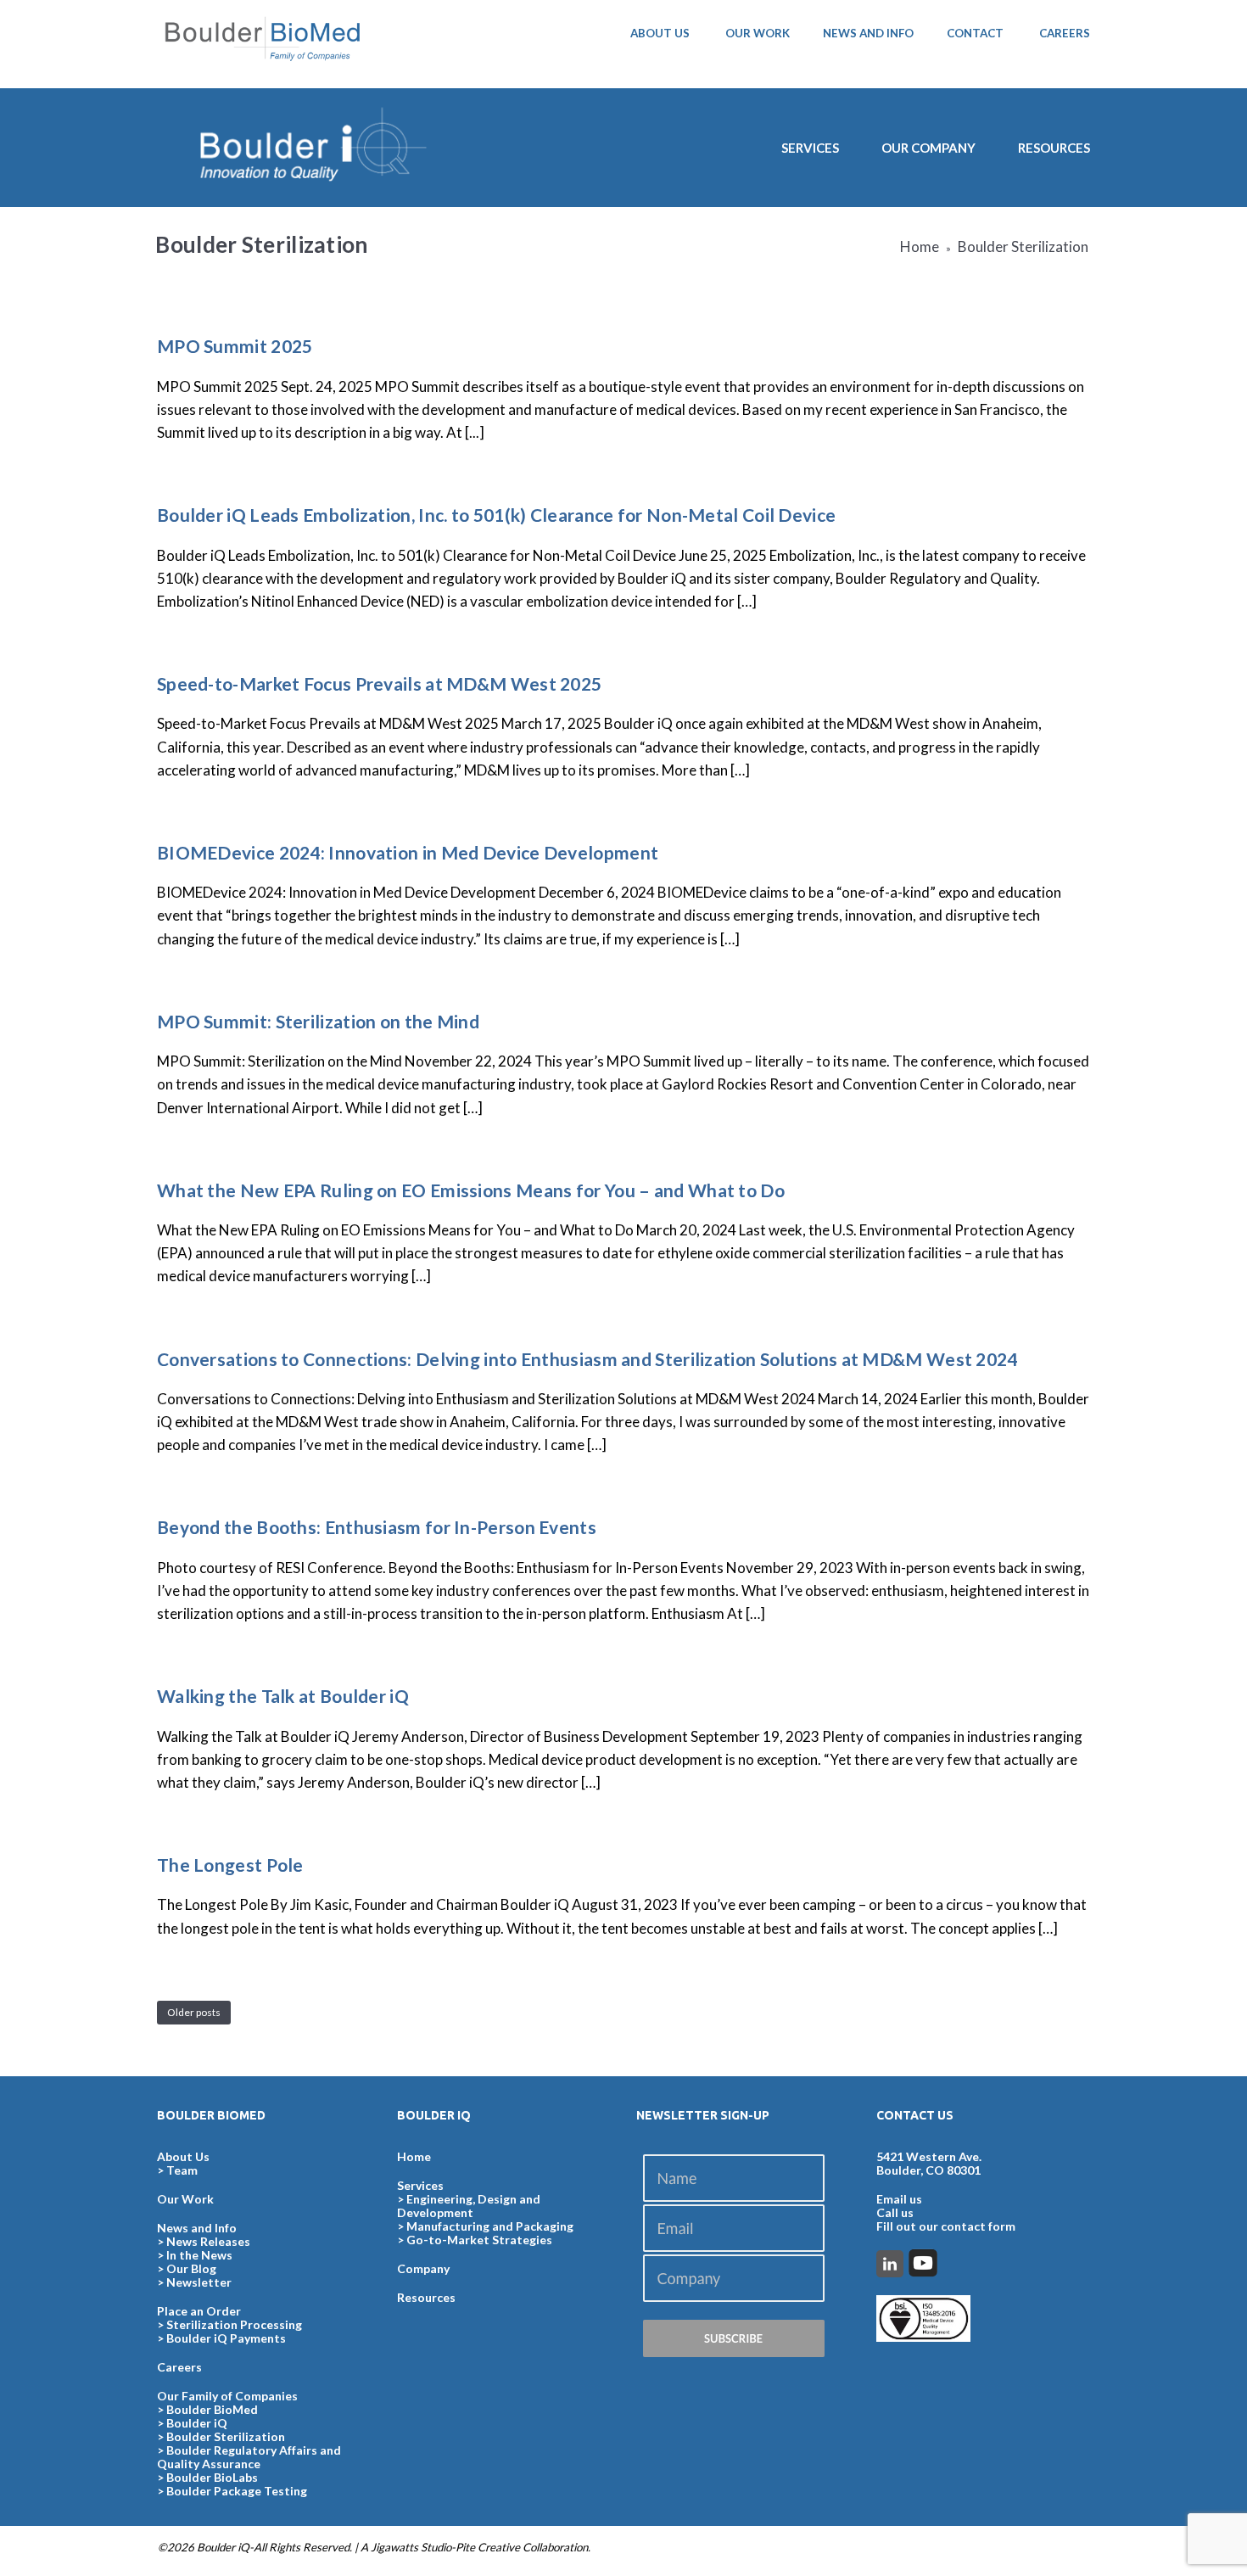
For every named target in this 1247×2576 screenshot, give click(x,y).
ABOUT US (660, 33)
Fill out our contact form (946, 2226)
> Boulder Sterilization (221, 2436)
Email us (899, 2199)
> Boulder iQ (192, 2423)
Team (182, 2170)
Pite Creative (488, 2547)
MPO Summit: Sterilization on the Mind (318, 1021)
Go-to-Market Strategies (479, 2240)
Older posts (194, 2012)
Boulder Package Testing (237, 2491)
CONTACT (975, 33)
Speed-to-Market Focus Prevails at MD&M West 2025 (379, 683)
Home (920, 246)
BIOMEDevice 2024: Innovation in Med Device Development (408, 852)
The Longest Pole (230, 1865)
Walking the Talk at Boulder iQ (283, 1696)
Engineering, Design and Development (469, 2206)
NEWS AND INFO (868, 33)
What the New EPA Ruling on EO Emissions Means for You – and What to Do (471, 1190)
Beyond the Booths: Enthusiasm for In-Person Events (377, 1527)
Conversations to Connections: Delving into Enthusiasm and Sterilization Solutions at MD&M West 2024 (587, 1359)
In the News (199, 2255)
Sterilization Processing (234, 2324)
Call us (895, 2212)
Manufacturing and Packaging (490, 2226)
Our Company (928, 148)
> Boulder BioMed (207, 2409)
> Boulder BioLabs (207, 2477)
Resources (1054, 148)
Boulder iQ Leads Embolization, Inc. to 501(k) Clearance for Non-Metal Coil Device (496, 515)
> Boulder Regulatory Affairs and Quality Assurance (249, 2457)
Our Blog (191, 2268)
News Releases (208, 2241)
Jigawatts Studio (411, 2547)
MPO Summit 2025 (235, 346)
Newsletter (199, 2282)
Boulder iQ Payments (226, 2338)
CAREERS (1065, 33)
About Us (183, 2156)
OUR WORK (758, 33)
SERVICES (810, 148)
